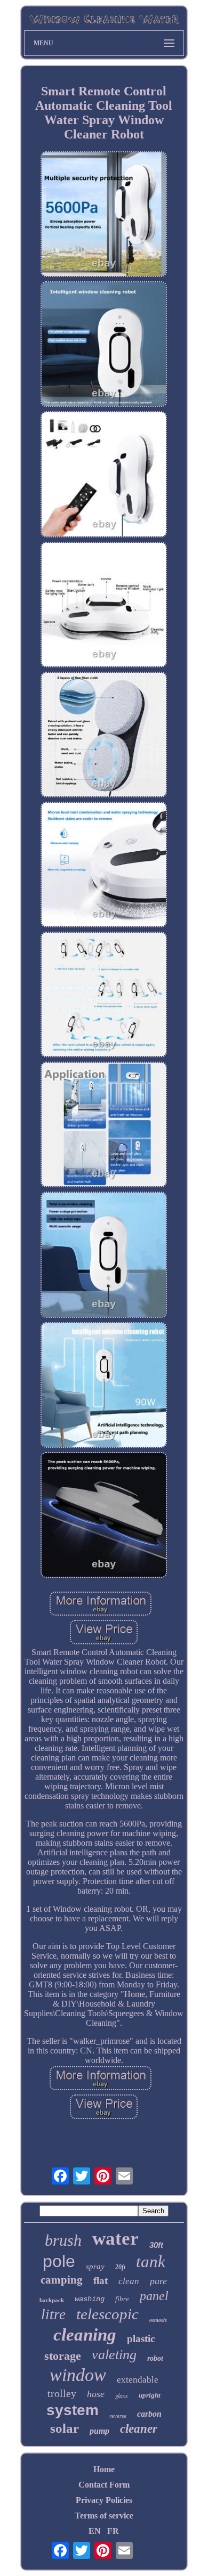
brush (63, 2240)
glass (122, 2395)
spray (95, 2267)
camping (62, 2280)
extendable (138, 2380)
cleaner (139, 2429)
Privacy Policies (104, 2500)
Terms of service (104, 2516)
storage (63, 2356)
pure (158, 2281)
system (73, 2410)
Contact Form (104, 2485)
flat (101, 2281)
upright (150, 2395)
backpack (52, 2300)
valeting (114, 2355)
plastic (141, 2339)
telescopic (107, 2314)
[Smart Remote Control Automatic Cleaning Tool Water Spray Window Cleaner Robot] (104, 215)
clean (129, 2281)
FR (113, 2531)
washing (90, 2299)
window (78, 2375)
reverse (118, 2416)
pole (59, 2261)
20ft (120, 2267)
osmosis (158, 2320)
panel (154, 2296)
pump (99, 2431)
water (115, 2239)
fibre (122, 2299)
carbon (149, 2414)
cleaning (85, 2335)
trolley (62, 2393)
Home (104, 2469)
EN (95, 2531)
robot (155, 2358)
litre (53, 2314)
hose (96, 2394)
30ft (156, 2245)
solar (65, 2428)
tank (151, 2261)
